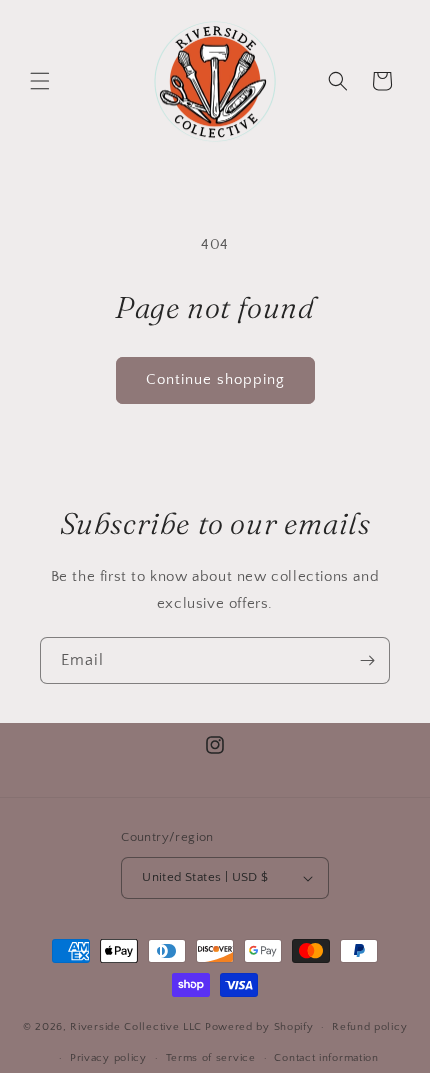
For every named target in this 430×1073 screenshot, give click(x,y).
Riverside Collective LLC (136, 1027)
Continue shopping (215, 379)
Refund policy (369, 1027)
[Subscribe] (367, 660)
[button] (40, 81)
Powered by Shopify (259, 1027)
